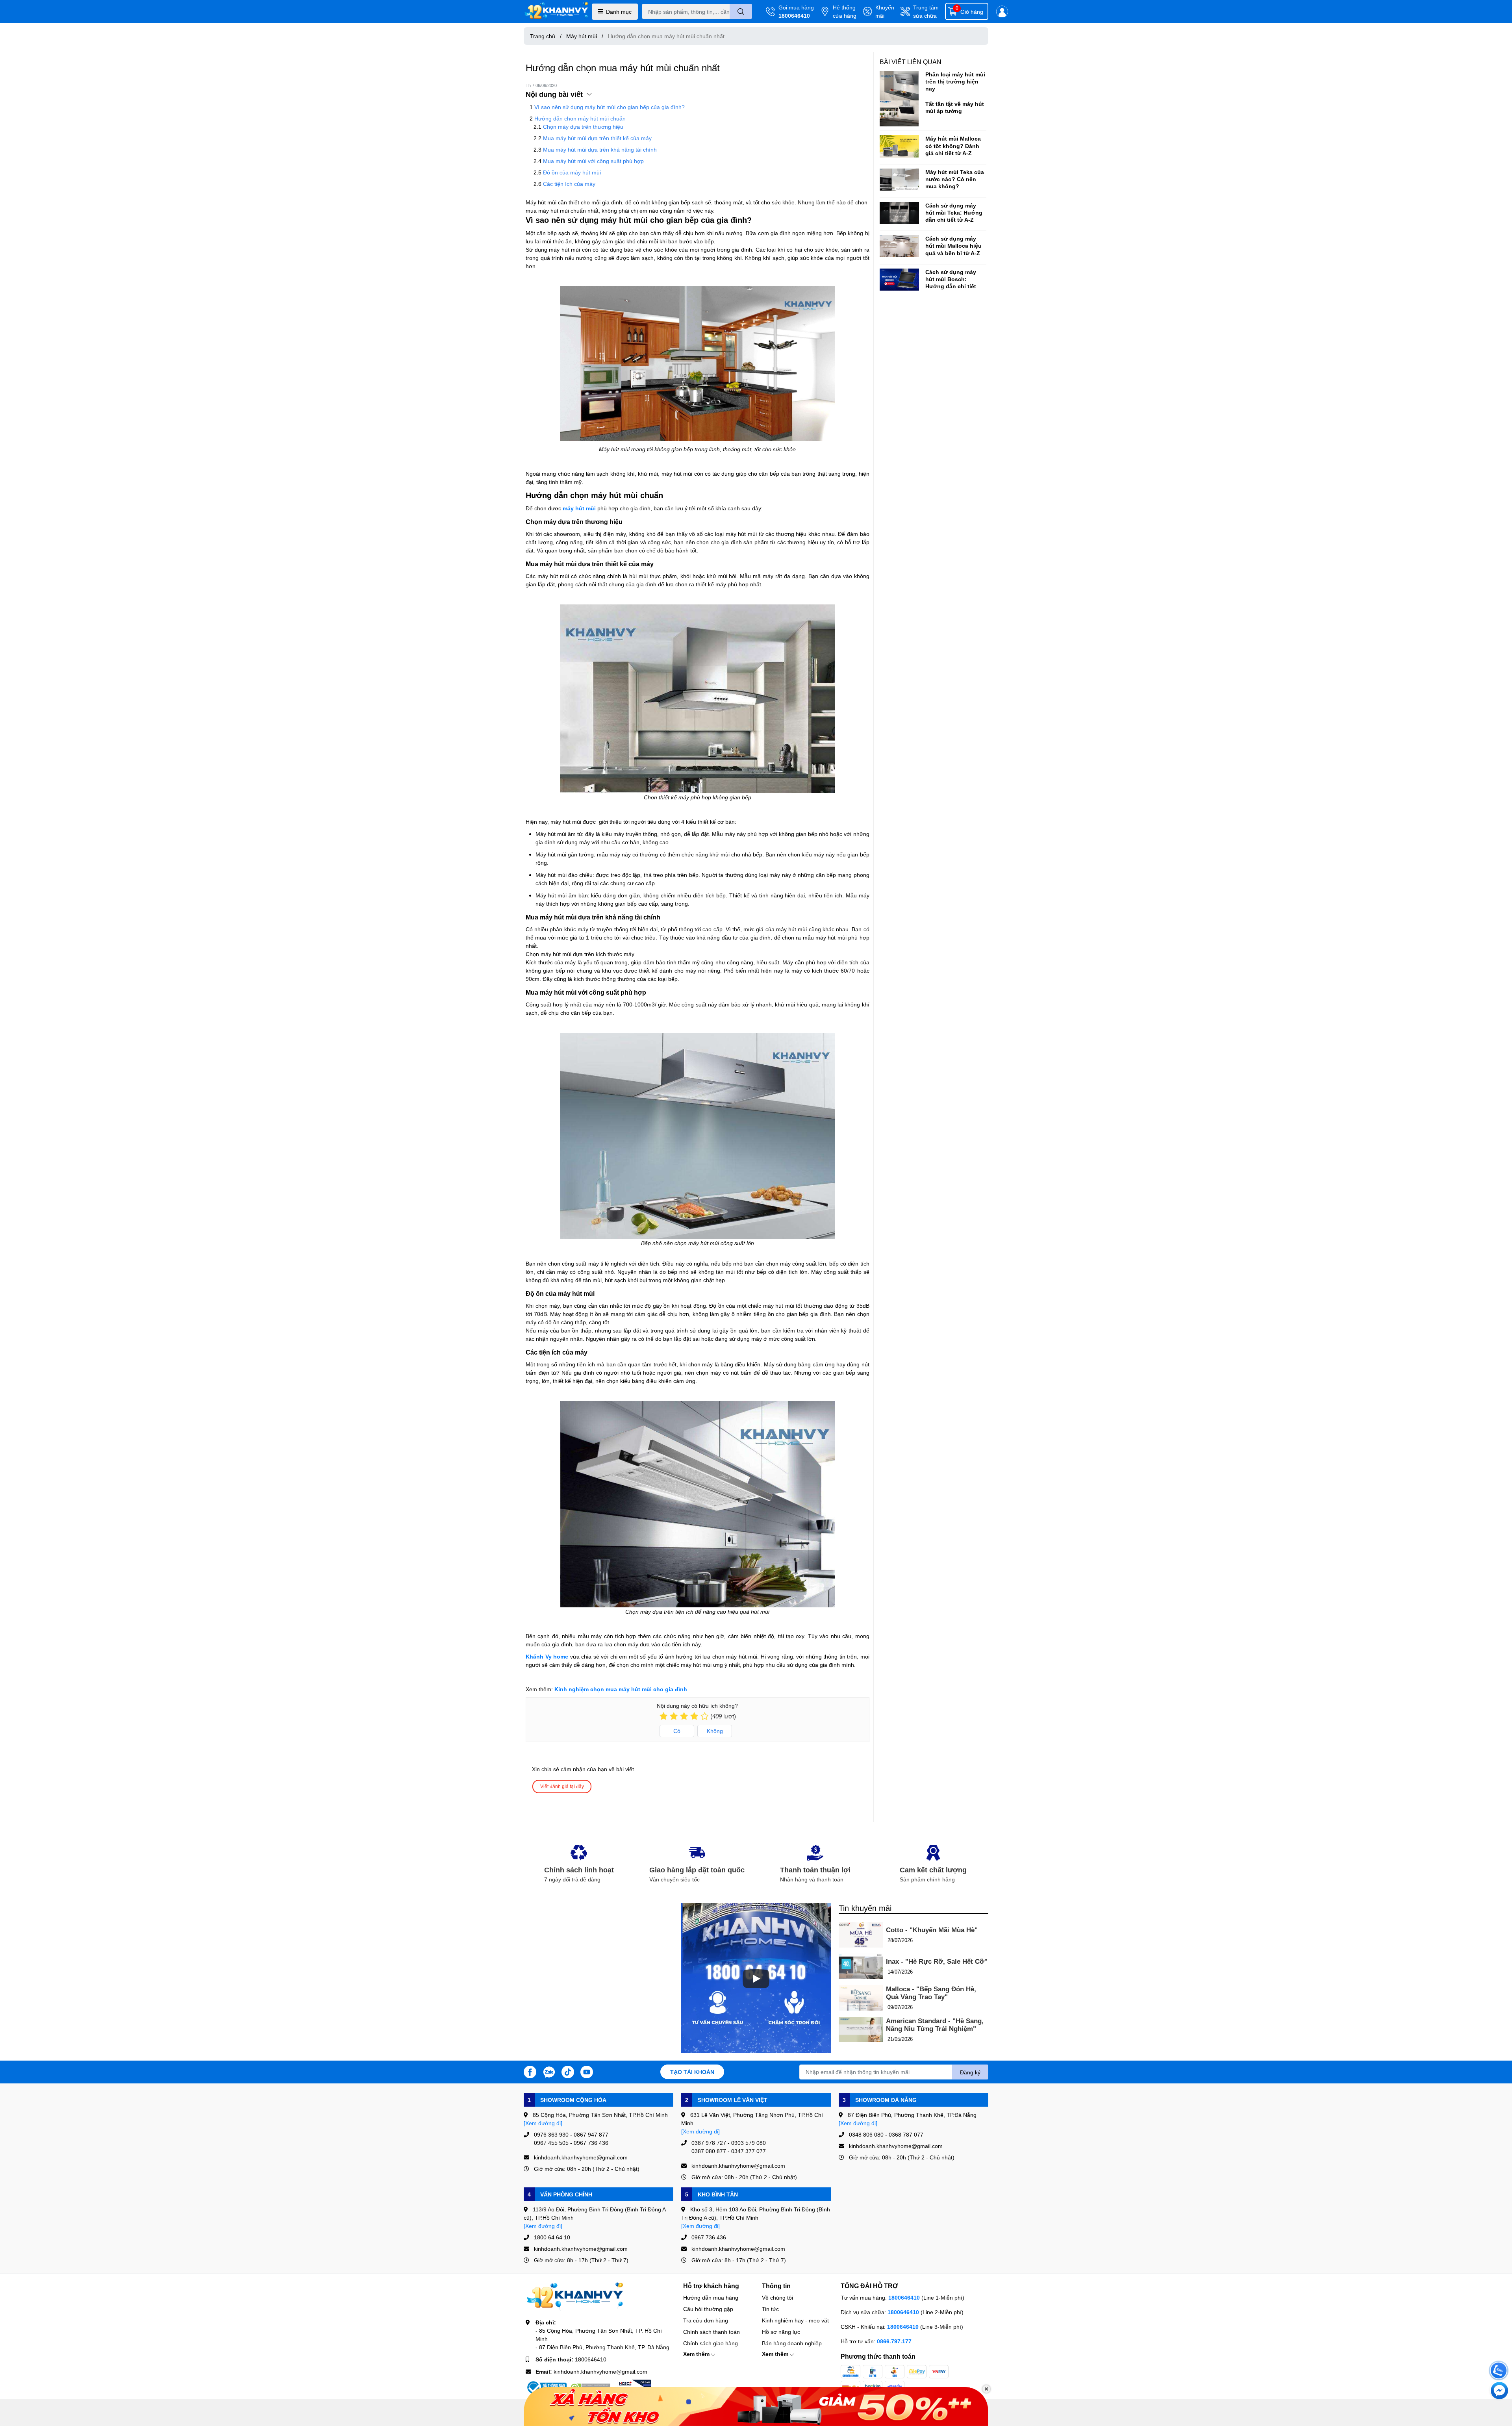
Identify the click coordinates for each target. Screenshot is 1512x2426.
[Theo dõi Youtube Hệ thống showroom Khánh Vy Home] (587, 2071)
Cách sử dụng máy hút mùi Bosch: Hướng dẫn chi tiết (951, 279)
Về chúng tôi (777, 2297)
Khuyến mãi (885, 11)
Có (677, 1731)
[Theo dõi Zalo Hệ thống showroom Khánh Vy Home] (549, 2071)
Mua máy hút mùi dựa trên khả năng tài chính (600, 149)
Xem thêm (697, 2354)
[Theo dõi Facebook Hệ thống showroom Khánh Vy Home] (530, 2071)
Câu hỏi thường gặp (708, 2309)
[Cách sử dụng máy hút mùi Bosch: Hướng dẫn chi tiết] (899, 280)
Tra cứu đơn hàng (706, 2320)
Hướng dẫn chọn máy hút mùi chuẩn (580, 118)
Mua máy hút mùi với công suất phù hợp (593, 161)
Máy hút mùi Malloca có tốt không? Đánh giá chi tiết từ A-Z (953, 145)
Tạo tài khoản (692, 2072)
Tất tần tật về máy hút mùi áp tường (955, 107)
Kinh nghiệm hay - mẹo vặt (795, 2320)
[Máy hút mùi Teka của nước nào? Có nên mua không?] (899, 180)
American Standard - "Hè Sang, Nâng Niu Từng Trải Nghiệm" (935, 2025)
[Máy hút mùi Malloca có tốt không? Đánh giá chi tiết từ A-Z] (899, 146)
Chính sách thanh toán (712, 2332)
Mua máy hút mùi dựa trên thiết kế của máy (597, 138)
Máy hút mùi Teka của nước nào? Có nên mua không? (955, 179)
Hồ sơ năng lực (781, 2332)
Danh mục (619, 12)
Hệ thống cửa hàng (845, 11)
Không (715, 1731)
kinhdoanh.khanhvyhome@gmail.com (600, 2371)
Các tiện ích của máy (569, 184)
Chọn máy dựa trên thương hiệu (583, 127)
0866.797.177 (894, 2341)
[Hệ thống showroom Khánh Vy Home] (556, 12)
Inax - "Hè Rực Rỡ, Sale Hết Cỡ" (937, 1962)
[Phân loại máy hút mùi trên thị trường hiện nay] (899, 86)
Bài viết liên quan (911, 62)
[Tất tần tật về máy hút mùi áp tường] (899, 114)
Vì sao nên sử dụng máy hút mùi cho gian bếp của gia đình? (610, 107)
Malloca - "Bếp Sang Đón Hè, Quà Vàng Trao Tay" (931, 1993)
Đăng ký (970, 2072)
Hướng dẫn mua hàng (711, 2297)
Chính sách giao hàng (711, 2343)
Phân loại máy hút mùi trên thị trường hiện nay (955, 81)
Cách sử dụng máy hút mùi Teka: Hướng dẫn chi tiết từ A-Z (954, 212)
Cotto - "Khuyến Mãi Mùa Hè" (932, 1930)
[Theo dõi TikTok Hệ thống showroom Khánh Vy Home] (568, 2071)
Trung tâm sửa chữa (926, 11)
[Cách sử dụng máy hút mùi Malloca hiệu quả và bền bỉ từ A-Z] (899, 246)
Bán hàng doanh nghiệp (792, 2343)
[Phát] (756, 1979)
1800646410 (794, 16)
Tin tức (770, 2309)
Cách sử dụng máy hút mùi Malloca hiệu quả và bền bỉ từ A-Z (953, 246)
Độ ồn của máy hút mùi (572, 172)
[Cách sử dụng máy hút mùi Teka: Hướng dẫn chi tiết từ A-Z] (899, 213)
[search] (741, 11)
